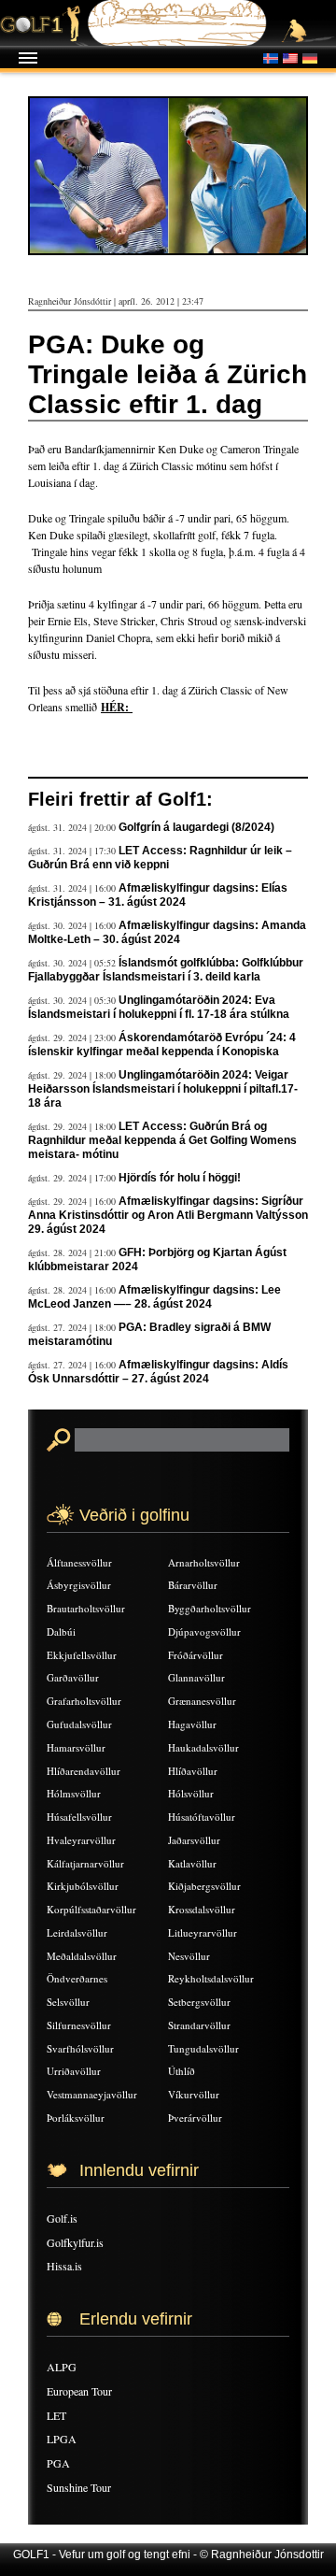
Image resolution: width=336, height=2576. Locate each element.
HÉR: (117, 707)
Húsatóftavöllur (202, 1817)
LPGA (62, 2439)
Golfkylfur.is (75, 2242)
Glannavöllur (196, 1677)
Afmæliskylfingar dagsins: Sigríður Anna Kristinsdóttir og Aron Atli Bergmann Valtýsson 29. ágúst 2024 (168, 1215)
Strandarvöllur (199, 2025)
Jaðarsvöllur (194, 1840)
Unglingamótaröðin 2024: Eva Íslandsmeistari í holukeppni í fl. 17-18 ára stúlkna (159, 1007)
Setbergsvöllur (199, 2002)
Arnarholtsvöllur (204, 1562)
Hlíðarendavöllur (84, 1771)
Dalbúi (61, 1631)
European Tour (79, 2391)
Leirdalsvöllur (77, 1932)
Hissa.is (64, 2266)
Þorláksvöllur (76, 2118)
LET (56, 2415)
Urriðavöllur (74, 2071)
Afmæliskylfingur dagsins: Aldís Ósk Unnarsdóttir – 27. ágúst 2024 (158, 1372)
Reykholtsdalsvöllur (211, 1978)
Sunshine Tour (79, 2487)
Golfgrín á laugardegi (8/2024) (196, 827)
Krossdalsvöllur (202, 1909)
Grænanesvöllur (202, 1701)
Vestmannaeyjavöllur (92, 2094)
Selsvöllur (68, 2002)
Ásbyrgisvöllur (79, 1585)
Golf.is (62, 2218)
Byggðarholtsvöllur (210, 1608)
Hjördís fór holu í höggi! (180, 1178)
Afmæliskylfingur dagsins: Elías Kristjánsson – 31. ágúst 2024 (158, 895)
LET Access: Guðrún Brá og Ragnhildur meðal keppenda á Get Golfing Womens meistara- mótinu (162, 1140)
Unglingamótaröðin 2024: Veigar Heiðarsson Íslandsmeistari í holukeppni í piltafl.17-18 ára (163, 1089)
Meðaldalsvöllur (82, 1956)
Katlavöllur (192, 1863)
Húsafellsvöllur (79, 1817)
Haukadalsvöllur (203, 1747)
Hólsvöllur (191, 1793)
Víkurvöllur (194, 2094)
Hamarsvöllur (76, 1747)
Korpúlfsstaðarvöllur (91, 1909)
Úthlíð (182, 2071)
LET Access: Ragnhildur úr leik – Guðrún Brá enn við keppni (160, 858)
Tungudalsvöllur (203, 2048)
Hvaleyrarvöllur (81, 1840)
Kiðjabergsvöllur (204, 1886)
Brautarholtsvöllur (86, 1608)
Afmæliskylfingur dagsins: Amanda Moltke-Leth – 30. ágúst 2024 (167, 932)
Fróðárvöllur (196, 1655)
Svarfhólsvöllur (80, 2048)
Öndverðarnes (77, 1978)
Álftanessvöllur (79, 1562)
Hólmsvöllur (74, 1793)
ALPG (62, 2367)
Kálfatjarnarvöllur (85, 1863)
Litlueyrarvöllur (203, 1932)
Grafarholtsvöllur (84, 1701)
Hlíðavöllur (193, 1771)
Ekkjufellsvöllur (82, 1655)
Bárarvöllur (193, 1585)
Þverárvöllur (195, 2118)
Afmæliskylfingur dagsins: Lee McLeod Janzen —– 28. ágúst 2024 (154, 1297)
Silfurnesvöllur (79, 2025)
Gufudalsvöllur (79, 1724)
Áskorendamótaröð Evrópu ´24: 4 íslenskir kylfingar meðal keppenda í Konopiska (162, 1045)
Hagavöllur (192, 1724)
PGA (58, 2463)
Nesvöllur (189, 1956)
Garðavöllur (73, 1677)
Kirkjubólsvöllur (83, 1886)
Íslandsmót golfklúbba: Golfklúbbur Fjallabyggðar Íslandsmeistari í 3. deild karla (166, 970)
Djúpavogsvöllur (204, 1631)
